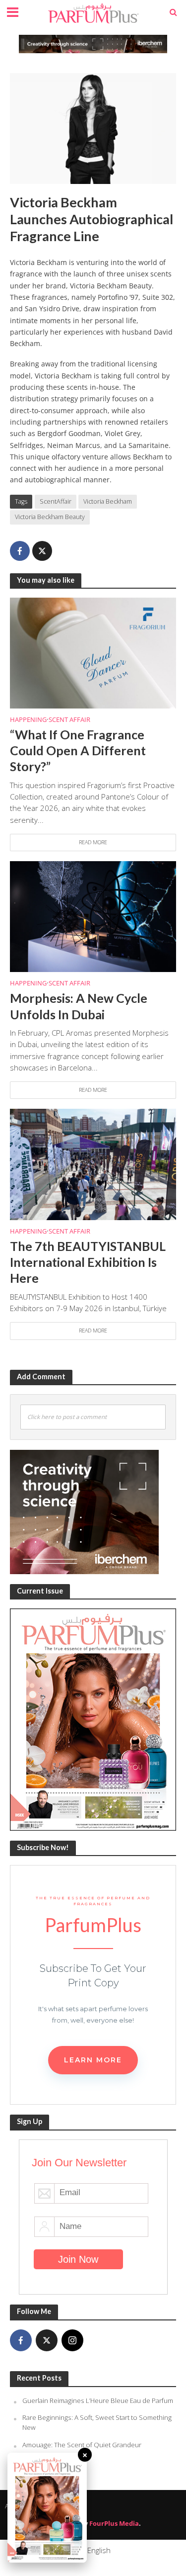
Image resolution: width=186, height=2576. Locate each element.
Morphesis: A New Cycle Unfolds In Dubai (79, 1006)
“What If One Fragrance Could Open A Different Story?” (78, 751)
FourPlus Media (114, 2524)
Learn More (93, 2060)
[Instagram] (72, 2340)
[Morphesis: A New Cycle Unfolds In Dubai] (93, 916)
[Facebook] (21, 2340)
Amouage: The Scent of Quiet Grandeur (82, 2445)
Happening (28, 720)
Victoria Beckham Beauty (50, 517)
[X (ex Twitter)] (47, 2340)
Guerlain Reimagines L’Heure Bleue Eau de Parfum (98, 2400)
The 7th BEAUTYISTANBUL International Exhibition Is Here (88, 1262)
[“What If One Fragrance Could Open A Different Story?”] (93, 652)
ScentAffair (56, 501)
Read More (93, 842)
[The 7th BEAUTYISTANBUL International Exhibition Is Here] (93, 1163)
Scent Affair (69, 720)
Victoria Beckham (108, 501)
